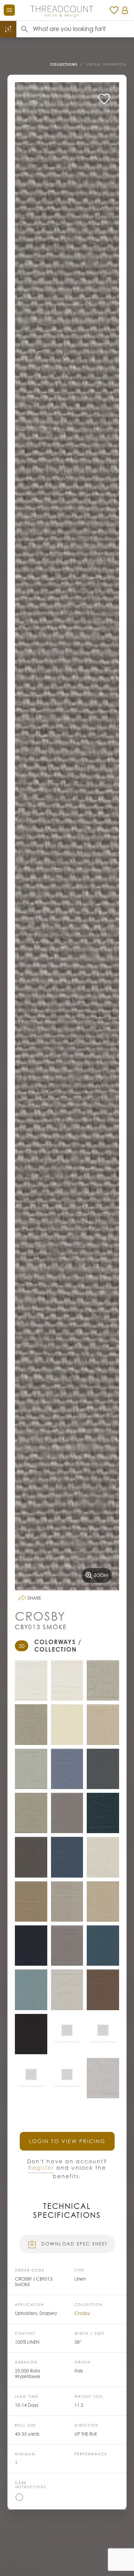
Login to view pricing (67, 2141)
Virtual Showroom (106, 64)
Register (41, 2168)
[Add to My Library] (104, 99)
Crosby (82, 2313)
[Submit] (25, 29)
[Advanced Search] (8, 29)
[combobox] (83, 29)
